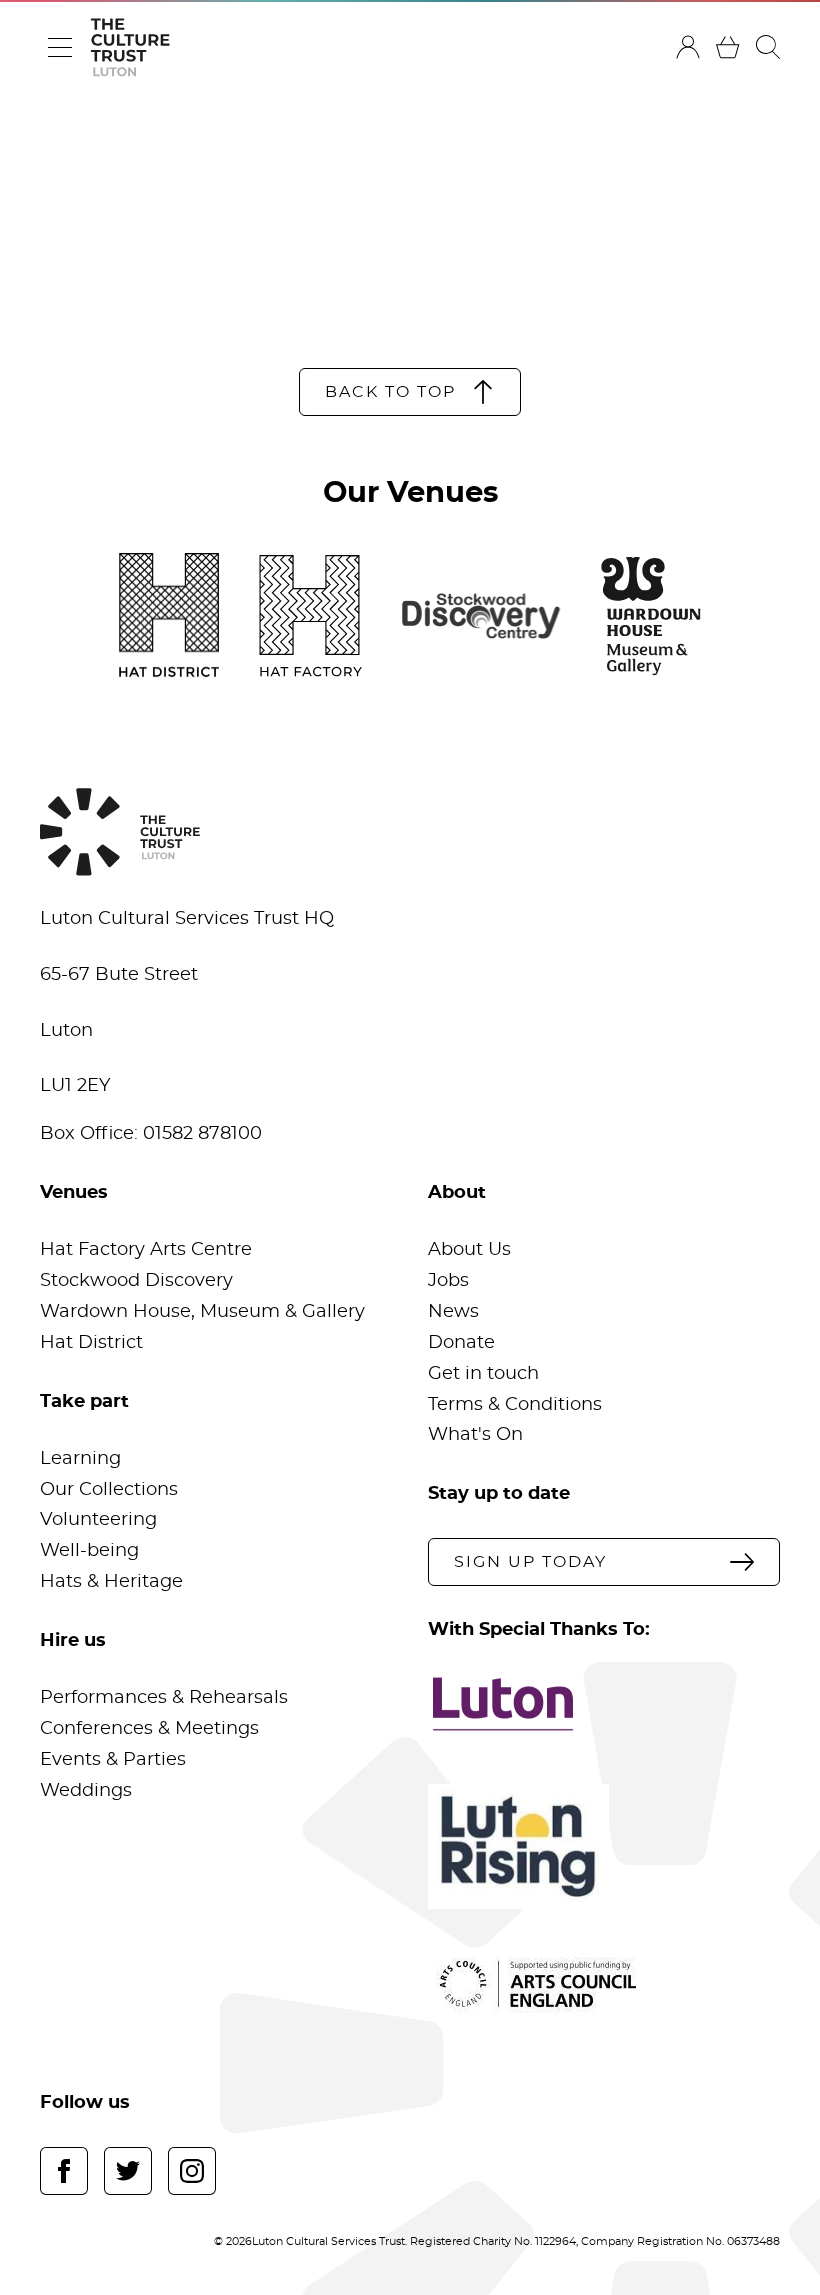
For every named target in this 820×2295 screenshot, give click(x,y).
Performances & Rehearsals (164, 1698)
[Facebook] (64, 2171)
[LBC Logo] (604, 1704)
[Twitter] (128, 2171)
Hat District (91, 1343)
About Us (469, 1250)
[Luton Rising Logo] (604, 1846)
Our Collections (109, 1490)
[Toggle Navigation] (60, 47)
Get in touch (483, 1374)
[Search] (768, 47)
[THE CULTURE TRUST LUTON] (130, 47)
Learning (80, 1459)
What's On (475, 1435)
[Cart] (728, 47)
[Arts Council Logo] (604, 1984)
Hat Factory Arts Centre (146, 1250)
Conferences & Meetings (149, 1729)
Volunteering (98, 1520)
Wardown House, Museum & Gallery (202, 1312)
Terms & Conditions (515, 1405)
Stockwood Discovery (136, 1281)
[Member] (688, 47)
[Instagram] (192, 2171)
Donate (461, 1343)
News (453, 1312)
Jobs (448, 1281)
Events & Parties (113, 1760)
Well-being (89, 1551)
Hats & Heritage (111, 1582)
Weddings (86, 1791)
